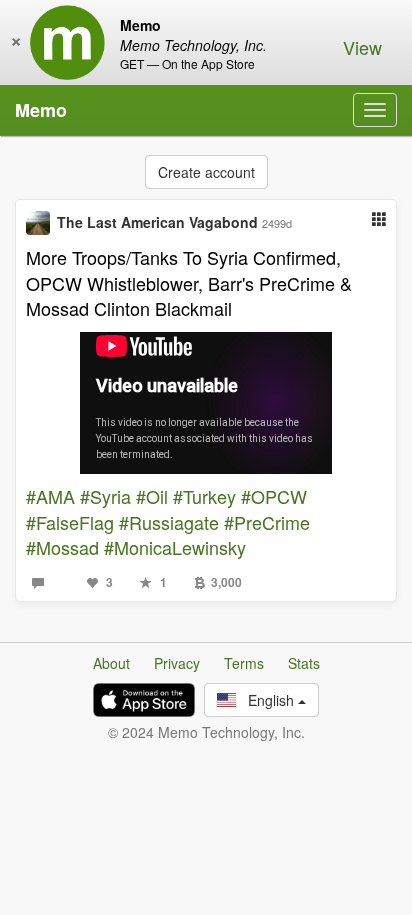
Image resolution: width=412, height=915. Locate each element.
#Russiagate (169, 522)
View (362, 47)
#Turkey (204, 496)
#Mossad (62, 547)
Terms (244, 663)
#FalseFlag (70, 522)
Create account (206, 172)
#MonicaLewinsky (175, 547)
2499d (277, 223)
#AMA (50, 496)
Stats (304, 663)
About (111, 663)
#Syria (105, 496)
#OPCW (274, 496)
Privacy (177, 663)
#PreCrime (267, 522)
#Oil (152, 496)
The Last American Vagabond (157, 222)
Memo (41, 110)
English (267, 700)
